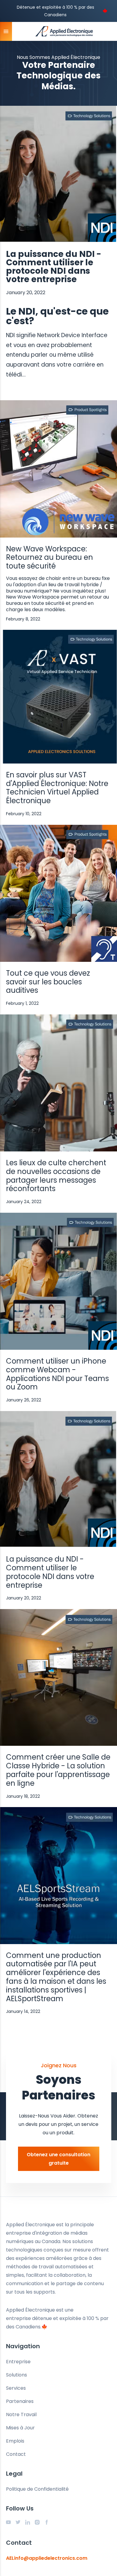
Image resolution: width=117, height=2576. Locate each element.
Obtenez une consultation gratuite (58, 2159)
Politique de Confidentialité (37, 2489)
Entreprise (18, 2362)
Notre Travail (21, 2414)
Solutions (16, 2375)
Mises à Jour (20, 2428)
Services (16, 2388)
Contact (16, 2454)
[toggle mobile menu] (6, 31)
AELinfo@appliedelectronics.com (47, 2558)
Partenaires (20, 2401)
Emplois (15, 2441)
